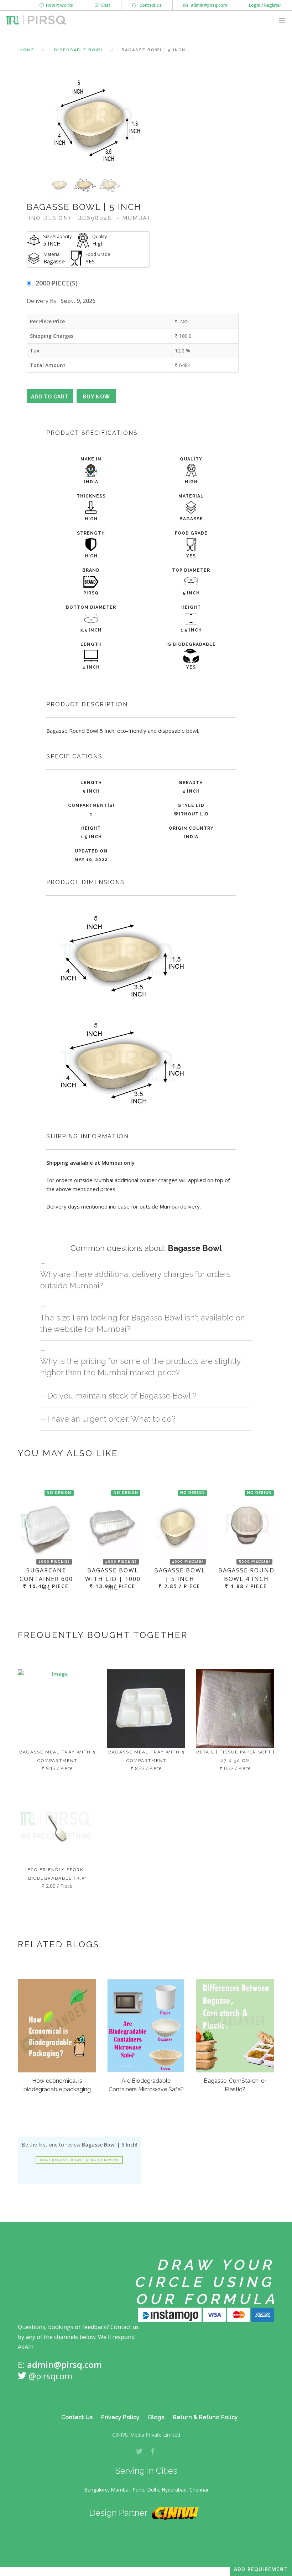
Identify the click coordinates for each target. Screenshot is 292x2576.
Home (27, 50)
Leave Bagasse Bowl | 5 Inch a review (79, 2160)
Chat (105, 5)
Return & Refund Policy (205, 2417)
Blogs (156, 2417)
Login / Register (265, 5)
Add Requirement (261, 2569)
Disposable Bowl (79, 50)
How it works (58, 5)
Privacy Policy (120, 2417)
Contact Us (149, 5)
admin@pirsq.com (208, 5)
